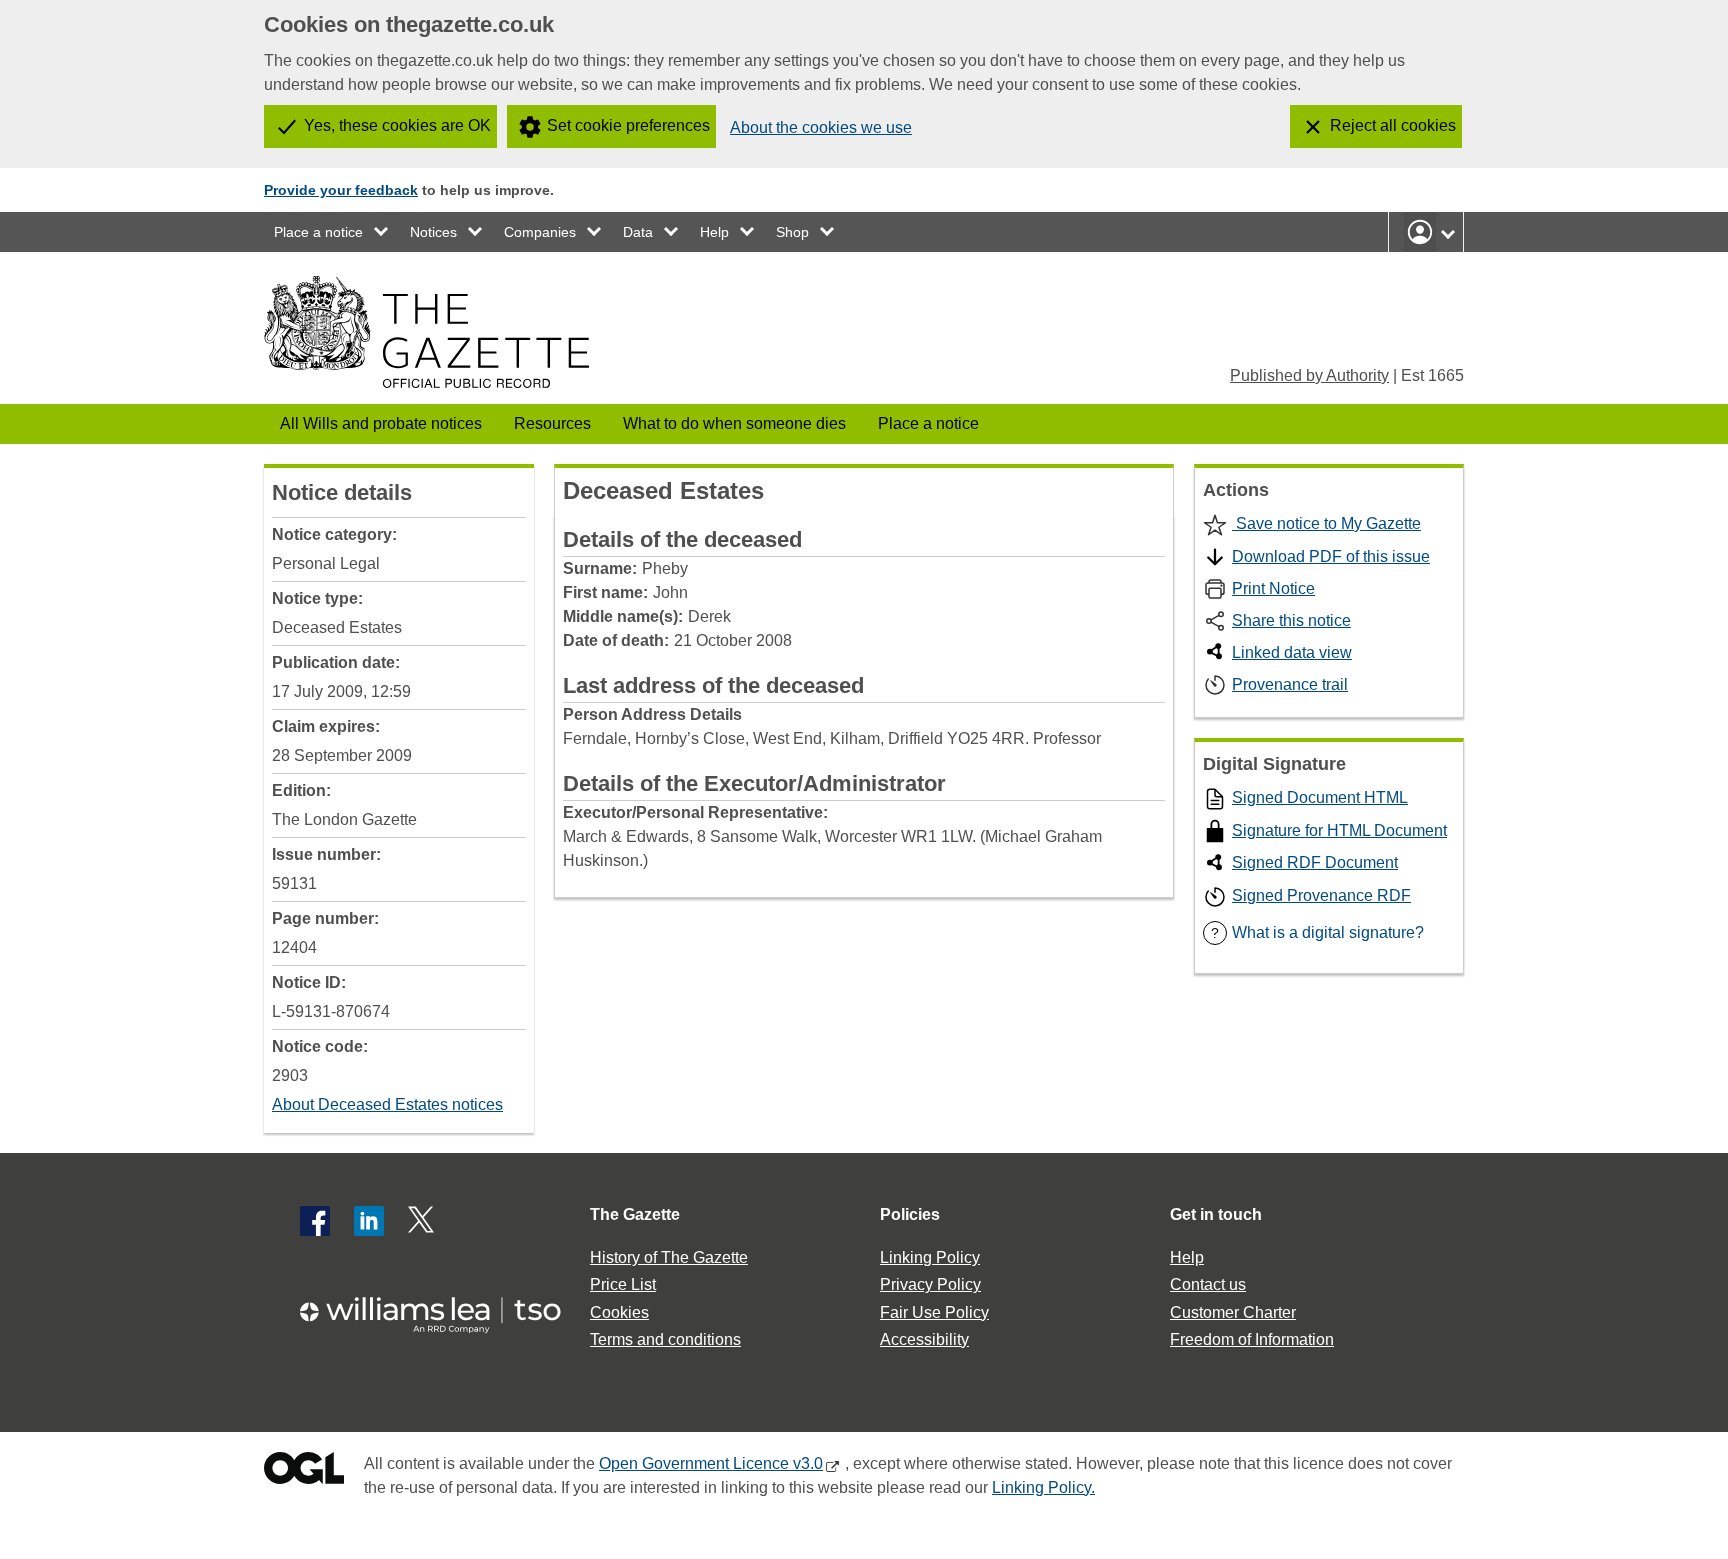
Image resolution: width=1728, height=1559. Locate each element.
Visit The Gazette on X (423, 1221)
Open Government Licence (304, 1472)
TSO (442, 1308)
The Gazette (635, 1214)
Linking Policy (930, 1257)
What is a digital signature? (1317, 932)
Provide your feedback (341, 190)
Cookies (619, 1312)
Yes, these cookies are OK (397, 125)
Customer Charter (1233, 1312)
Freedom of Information (1252, 1339)
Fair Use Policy (934, 1312)
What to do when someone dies (734, 423)
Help (714, 232)
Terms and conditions (665, 1339)
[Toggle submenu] (382, 232)
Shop (792, 232)
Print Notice (1273, 588)
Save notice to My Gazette (1326, 523)
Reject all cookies (1393, 125)
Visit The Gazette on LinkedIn (369, 1221)
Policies (910, 1214)
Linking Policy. (1043, 1487)
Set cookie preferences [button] (628, 125)
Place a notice (318, 232)
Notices (433, 232)
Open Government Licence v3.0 (711, 1463)
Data (638, 232)
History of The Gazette (669, 1257)
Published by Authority (1309, 375)
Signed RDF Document (1315, 862)
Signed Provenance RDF (1321, 895)
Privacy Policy (930, 1284)
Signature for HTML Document (1339, 830)
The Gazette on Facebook (315, 1221)
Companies (540, 232)
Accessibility (924, 1339)
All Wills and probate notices (381, 423)
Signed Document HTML (1320, 797)
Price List (623, 1284)
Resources (552, 423)
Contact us (1208, 1284)
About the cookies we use (821, 127)
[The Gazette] (426, 332)
